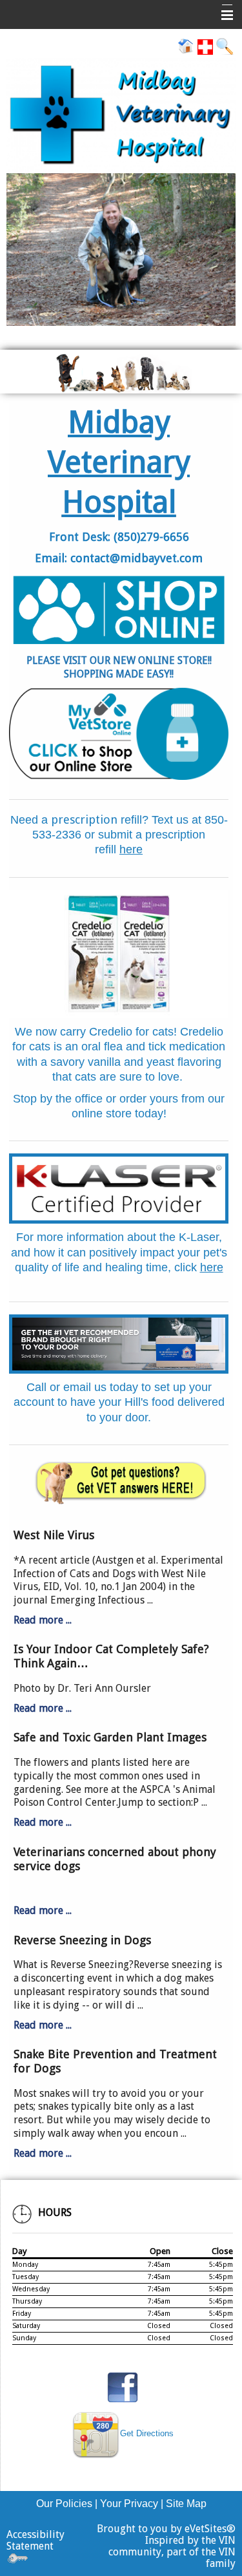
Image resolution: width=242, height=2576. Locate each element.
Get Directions (147, 2433)
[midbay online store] (119, 734)
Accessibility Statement (35, 2540)
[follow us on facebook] (123, 2386)
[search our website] (224, 46)
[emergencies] (205, 46)
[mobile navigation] (221, 15)
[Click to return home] (186, 46)
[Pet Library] (119, 1480)
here (131, 849)
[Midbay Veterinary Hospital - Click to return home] (121, 116)
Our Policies (64, 2504)
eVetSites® (210, 2529)
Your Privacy (129, 2504)
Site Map (186, 2504)
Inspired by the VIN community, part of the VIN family (172, 2552)
